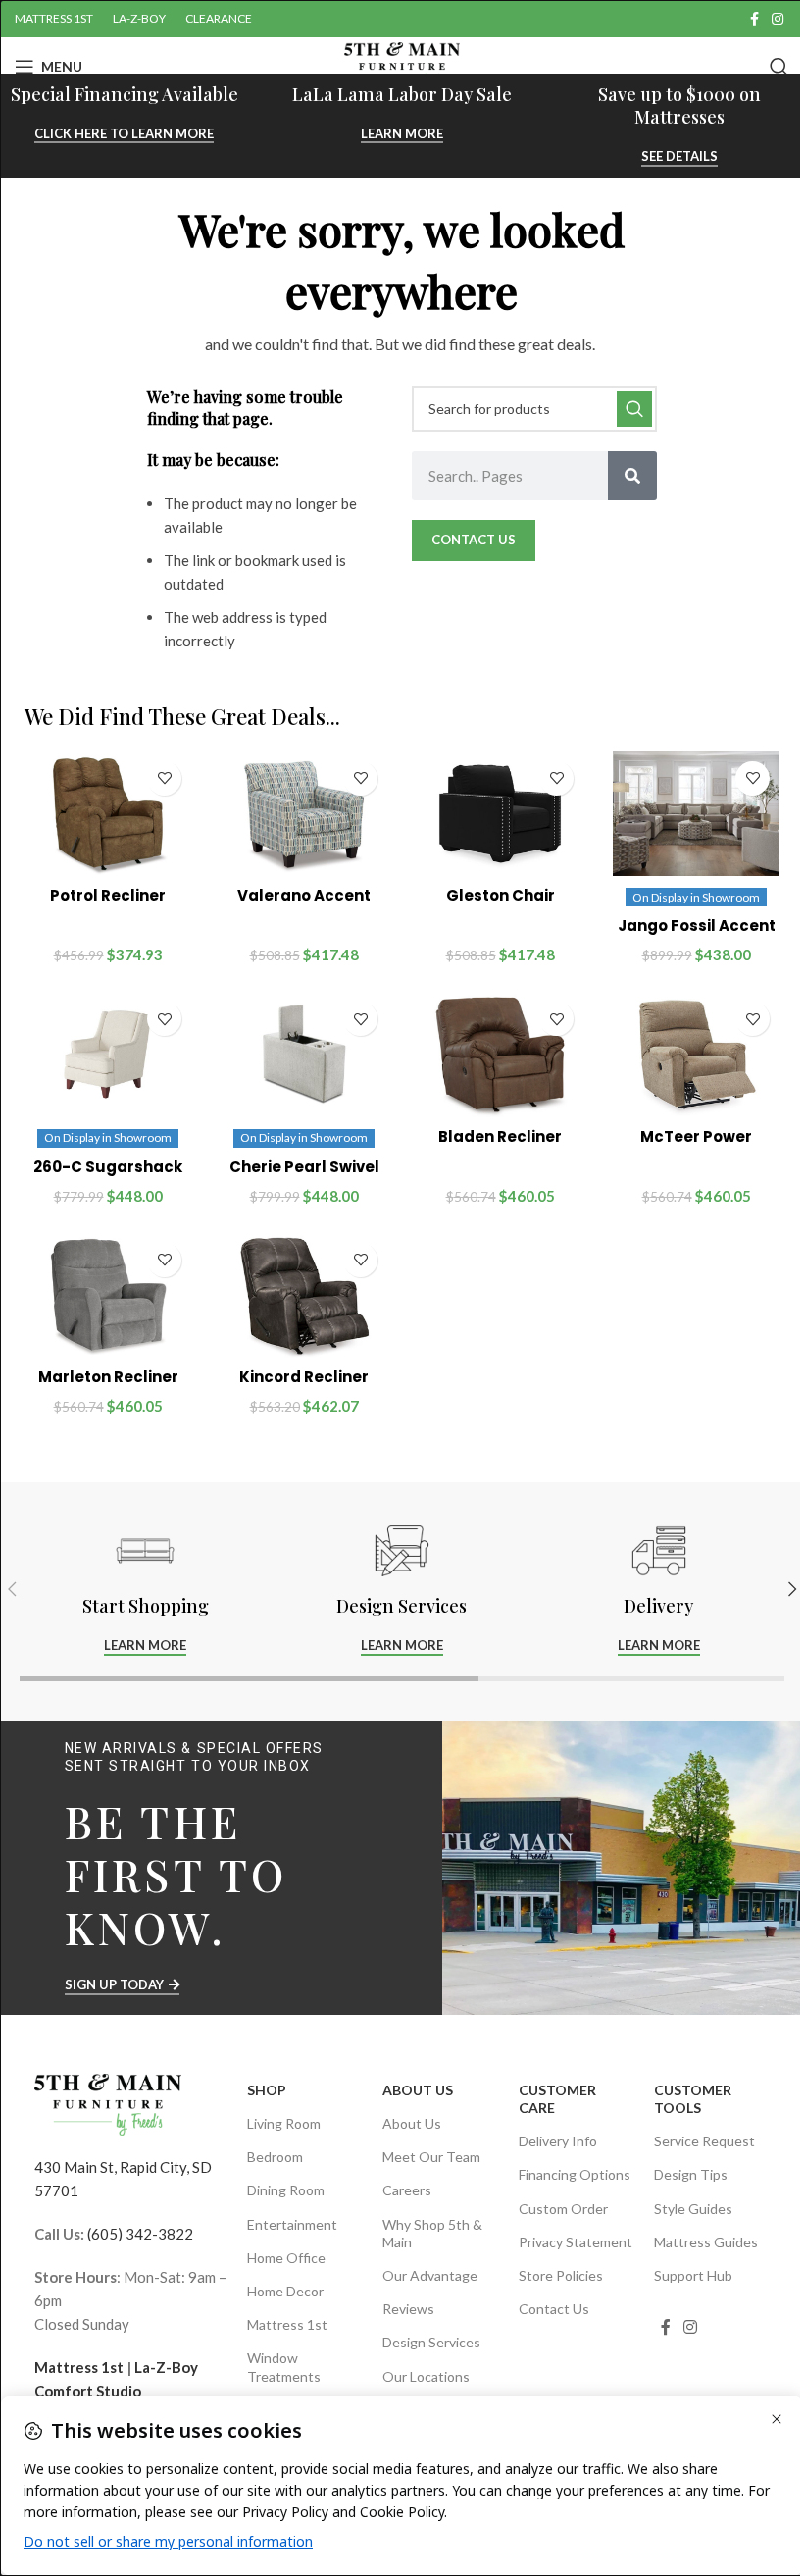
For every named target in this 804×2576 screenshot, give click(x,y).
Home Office (286, 2258)
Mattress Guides (706, 2242)
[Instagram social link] (778, 19)
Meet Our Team (431, 2157)
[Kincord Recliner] (304, 1296)
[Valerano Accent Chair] (304, 814)
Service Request (704, 2141)
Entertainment (292, 2224)
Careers (407, 2190)
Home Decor (285, 2291)
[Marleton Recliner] (108, 1296)
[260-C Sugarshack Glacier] (108, 1055)
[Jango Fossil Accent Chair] (696, 814)
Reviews (408, 2309)
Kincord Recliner (304, 1377)
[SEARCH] (634, 409)
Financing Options (575, 2174)
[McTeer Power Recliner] (696, 1055)
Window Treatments (284, 2367)
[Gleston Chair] (500, 814)
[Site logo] (402, 65)
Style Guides (693, 2209)
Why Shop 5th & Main (432, 2233)
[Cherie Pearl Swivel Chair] (304, 1055)
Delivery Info (558, 2141)
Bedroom (275, 2157)
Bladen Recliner (500, 1136)
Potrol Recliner (108, 895)
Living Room (284, 2123)
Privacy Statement (576, 2242)
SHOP (267, 2090)
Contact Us (554, 2309)
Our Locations (426, 2376)
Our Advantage (430, 2275)
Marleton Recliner (108, 1377)
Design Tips (691, 2174)
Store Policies (561, 2275)
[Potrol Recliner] (108, 814)
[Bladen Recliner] (500, 1055)
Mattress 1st (79, 2367)
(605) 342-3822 (140, 2234)
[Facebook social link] (754, 19)
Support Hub (693, 2275)
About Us (418, 2090)
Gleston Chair (501, 895)
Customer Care (557, 2099)
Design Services (431, 2342)
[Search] (779, 67)
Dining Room (286, 2190)
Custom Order (563, 2209)
